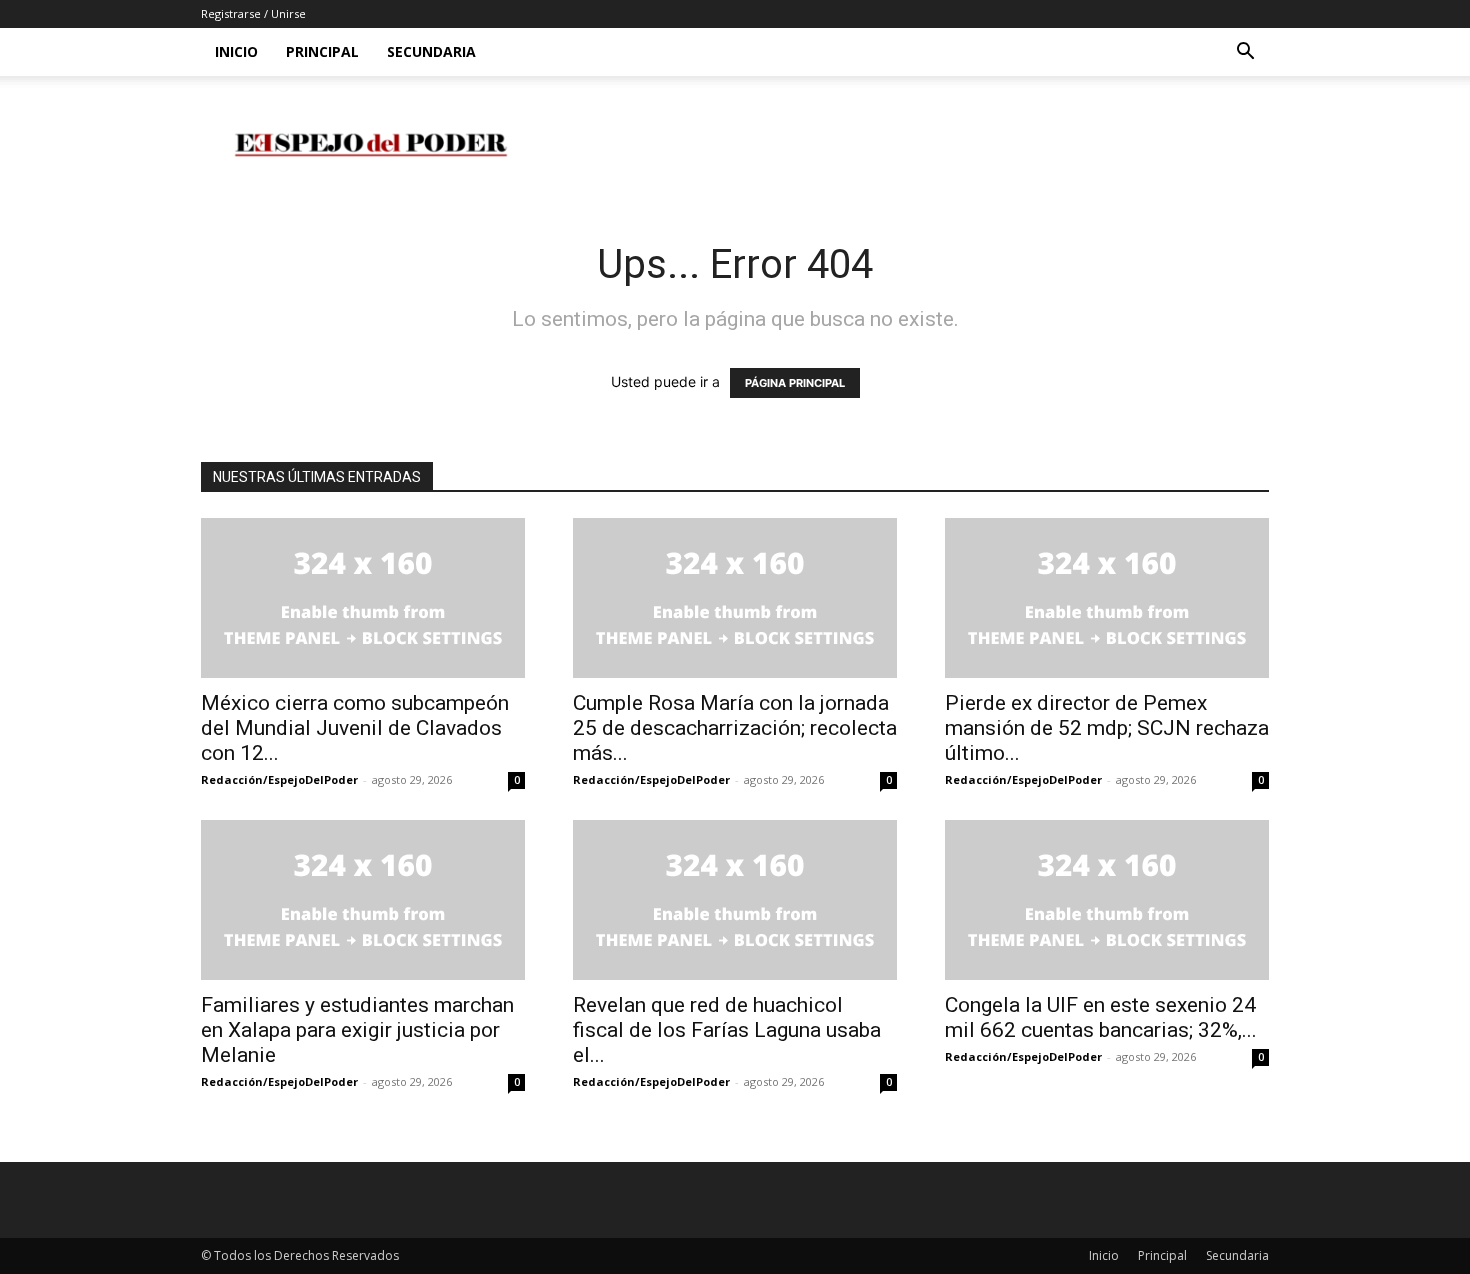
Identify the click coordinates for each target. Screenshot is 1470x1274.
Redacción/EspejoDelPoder (279, 779)
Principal (322, 51)
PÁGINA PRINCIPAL (795, 383)
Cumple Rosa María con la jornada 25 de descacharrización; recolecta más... (735, 728)
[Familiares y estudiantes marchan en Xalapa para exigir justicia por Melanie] (363, 900)
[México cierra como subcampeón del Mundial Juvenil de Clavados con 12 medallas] (363, 598)
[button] (1245, 53)
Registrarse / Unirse (253, 13)
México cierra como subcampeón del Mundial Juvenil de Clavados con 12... (355, 728)
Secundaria (431, 51)
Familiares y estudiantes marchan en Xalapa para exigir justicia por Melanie (357, 1030)
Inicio (236, 51)
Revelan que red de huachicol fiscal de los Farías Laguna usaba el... (727, 1030)
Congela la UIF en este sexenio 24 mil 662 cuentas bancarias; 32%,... (1101, 1017)
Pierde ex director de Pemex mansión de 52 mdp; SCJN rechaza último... (1107, 728)
